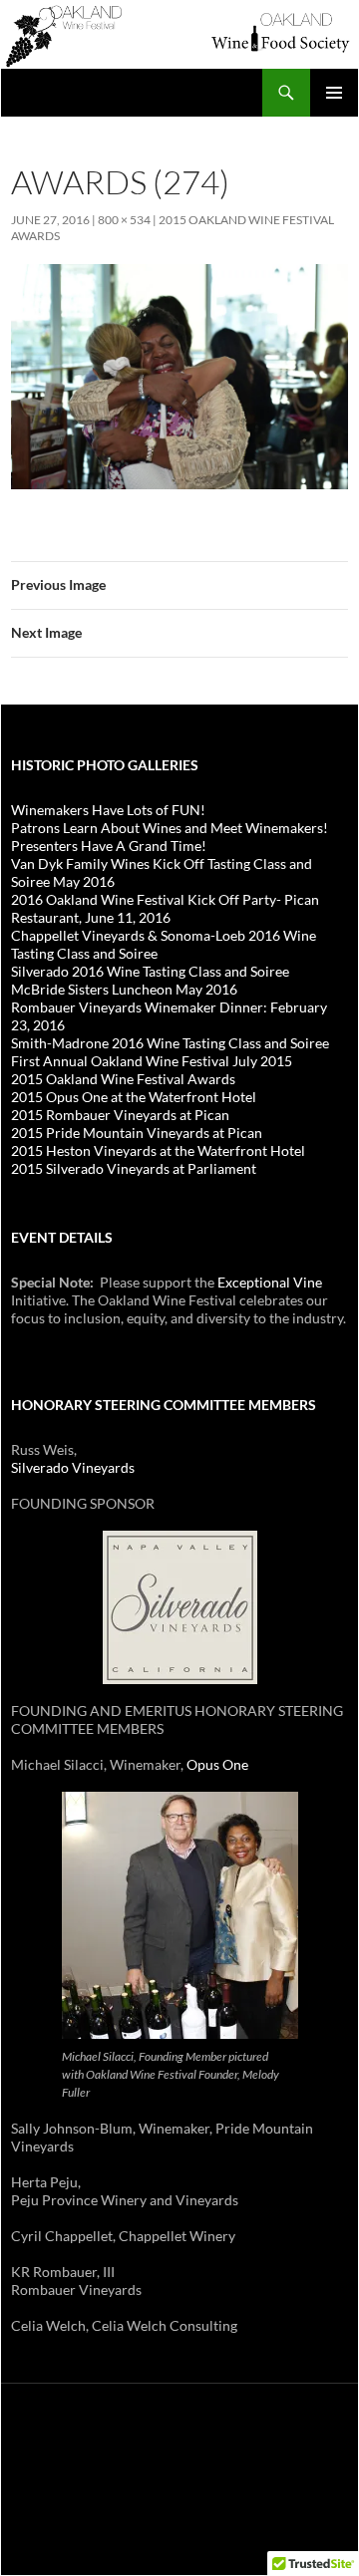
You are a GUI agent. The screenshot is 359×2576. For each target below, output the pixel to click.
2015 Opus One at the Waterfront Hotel (134, 1097)
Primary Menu (334, 93)
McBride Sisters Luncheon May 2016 (124, 989)
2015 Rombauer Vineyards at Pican (120, 1115)
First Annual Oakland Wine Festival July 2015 (152, 1061)
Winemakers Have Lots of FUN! (108, 810)
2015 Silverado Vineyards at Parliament (134, 1168)
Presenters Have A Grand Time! (109, 846)
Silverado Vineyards (73, 1467)
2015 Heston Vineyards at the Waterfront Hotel (158, 1150)
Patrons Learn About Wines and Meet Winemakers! (170, 828)
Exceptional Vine (270, 1282)
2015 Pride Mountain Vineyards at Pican (137, 1133)
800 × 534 (124, 220)
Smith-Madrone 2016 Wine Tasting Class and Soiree (170, 1043)
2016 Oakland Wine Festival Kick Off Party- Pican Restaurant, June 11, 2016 (165, 908)
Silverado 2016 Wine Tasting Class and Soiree (150, 971)
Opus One (217, 1764)
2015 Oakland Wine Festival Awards (123, 1079)
